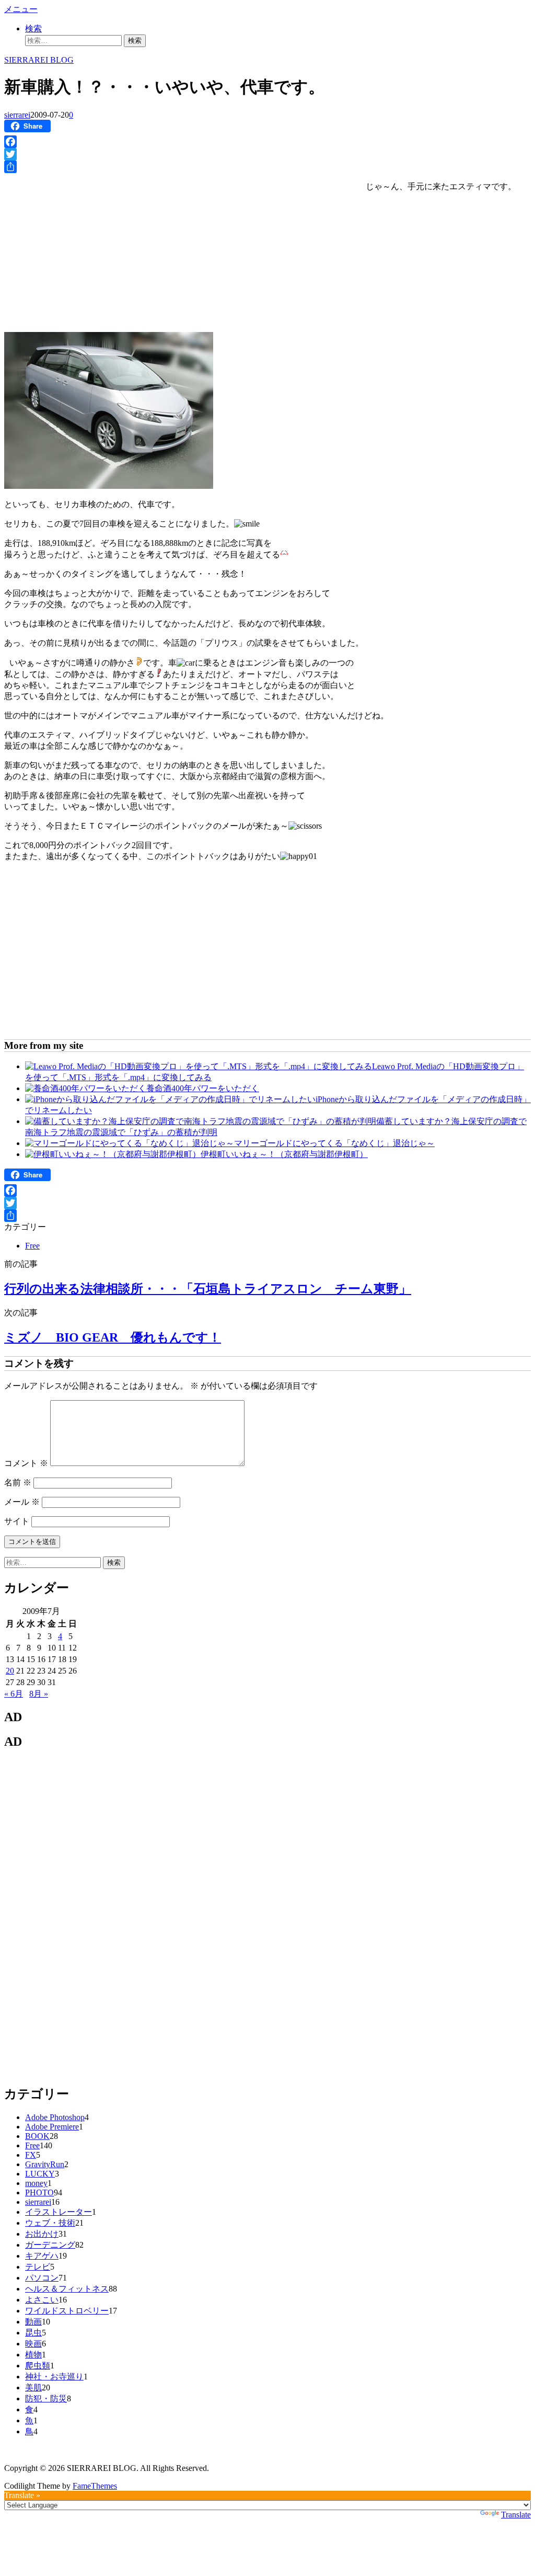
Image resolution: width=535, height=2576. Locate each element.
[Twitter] (267, 154)
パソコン (42, 2278)
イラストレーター (59, 2212)
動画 (33, 2322)
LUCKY (40, 2174)
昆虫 (33, 2333)
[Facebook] (267, 142)
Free (32, 1246)
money (36, 2183)
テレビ (38, 2267)
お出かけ (42, 2234)
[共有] (267, 167)
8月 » (39, 1694)
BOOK (37, 2136)
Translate (516, 2515)
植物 (33, 2355)
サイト (17, 1521)
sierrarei (17, 115)
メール (22, 1502)
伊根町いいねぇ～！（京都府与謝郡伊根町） (284, 1154)
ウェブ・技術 (50, 2223)
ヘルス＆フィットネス (67, 2289)
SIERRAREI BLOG (39, 60)
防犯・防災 (46, 2398)
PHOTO (39, 2193)
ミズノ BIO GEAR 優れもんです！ (113, 1337)
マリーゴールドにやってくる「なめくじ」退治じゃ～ (334, 1143)
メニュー (21, 9)
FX (31, 2155)
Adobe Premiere (52, 2127)
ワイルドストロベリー (67, 2311)
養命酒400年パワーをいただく (203, 1088)
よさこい (42, 2300)
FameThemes (95, 2486)
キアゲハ (42, 2256)
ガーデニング (50, 2245)
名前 (18, 1482)
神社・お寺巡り (54, 2377)
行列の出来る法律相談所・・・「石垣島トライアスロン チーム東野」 (208, 1289)
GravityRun (45, 2164)
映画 (33, 2344)
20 (10, 1671)
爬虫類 (38, 2366)
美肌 (33, 2388)
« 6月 (14, 1694)
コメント (26, 1463)
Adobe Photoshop (55, 2117)
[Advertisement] (92, 251)
